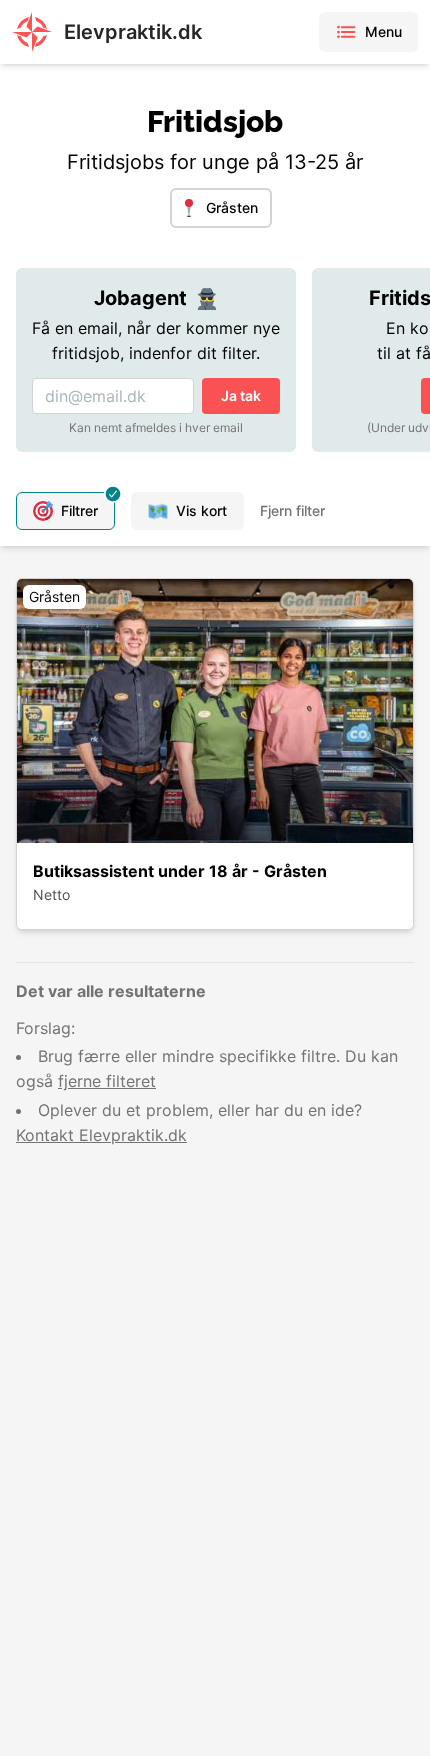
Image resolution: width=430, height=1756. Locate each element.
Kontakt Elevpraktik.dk (101, 1135)
